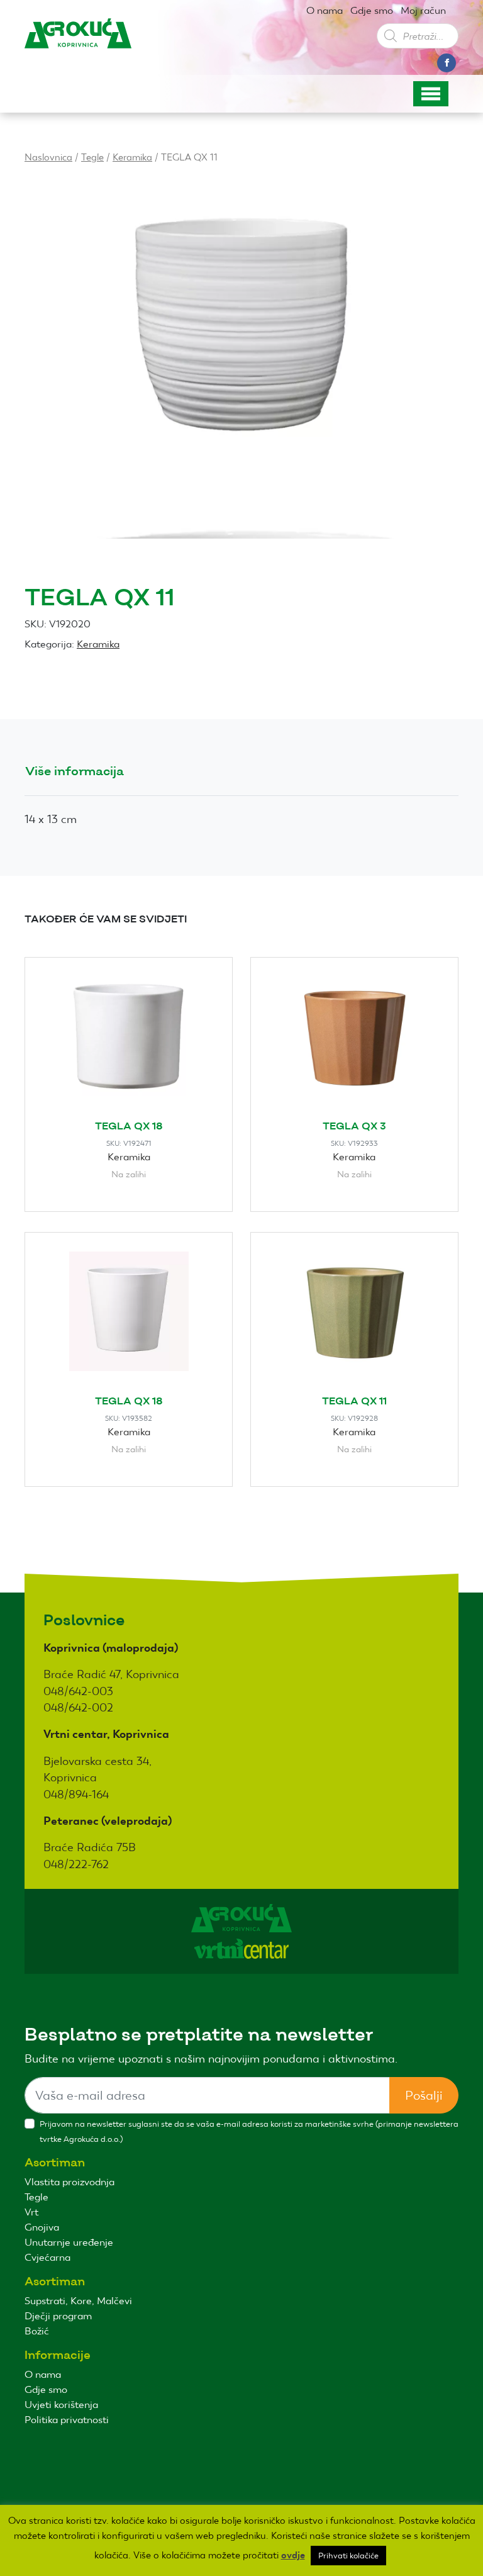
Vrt (31, 2212)
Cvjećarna (47, 2257)
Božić (37, 2331)
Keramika (132, 157)
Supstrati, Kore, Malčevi (78, 2301)
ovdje (293, 2555)
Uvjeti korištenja (61, 2405)
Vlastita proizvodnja (69, 2182)
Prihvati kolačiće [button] (348, 2556)
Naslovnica (48, 157)
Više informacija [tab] (75, 771)
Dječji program (58, 2316)
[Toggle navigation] (431, 94)
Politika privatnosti (67, 2420)
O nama (325, 10)
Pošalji (424, 2095)
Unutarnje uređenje (69, 2242)
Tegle (92, 157)
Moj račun (423, 10)
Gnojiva (42, 2227)
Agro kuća (78, 43)
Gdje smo (372, 10)
